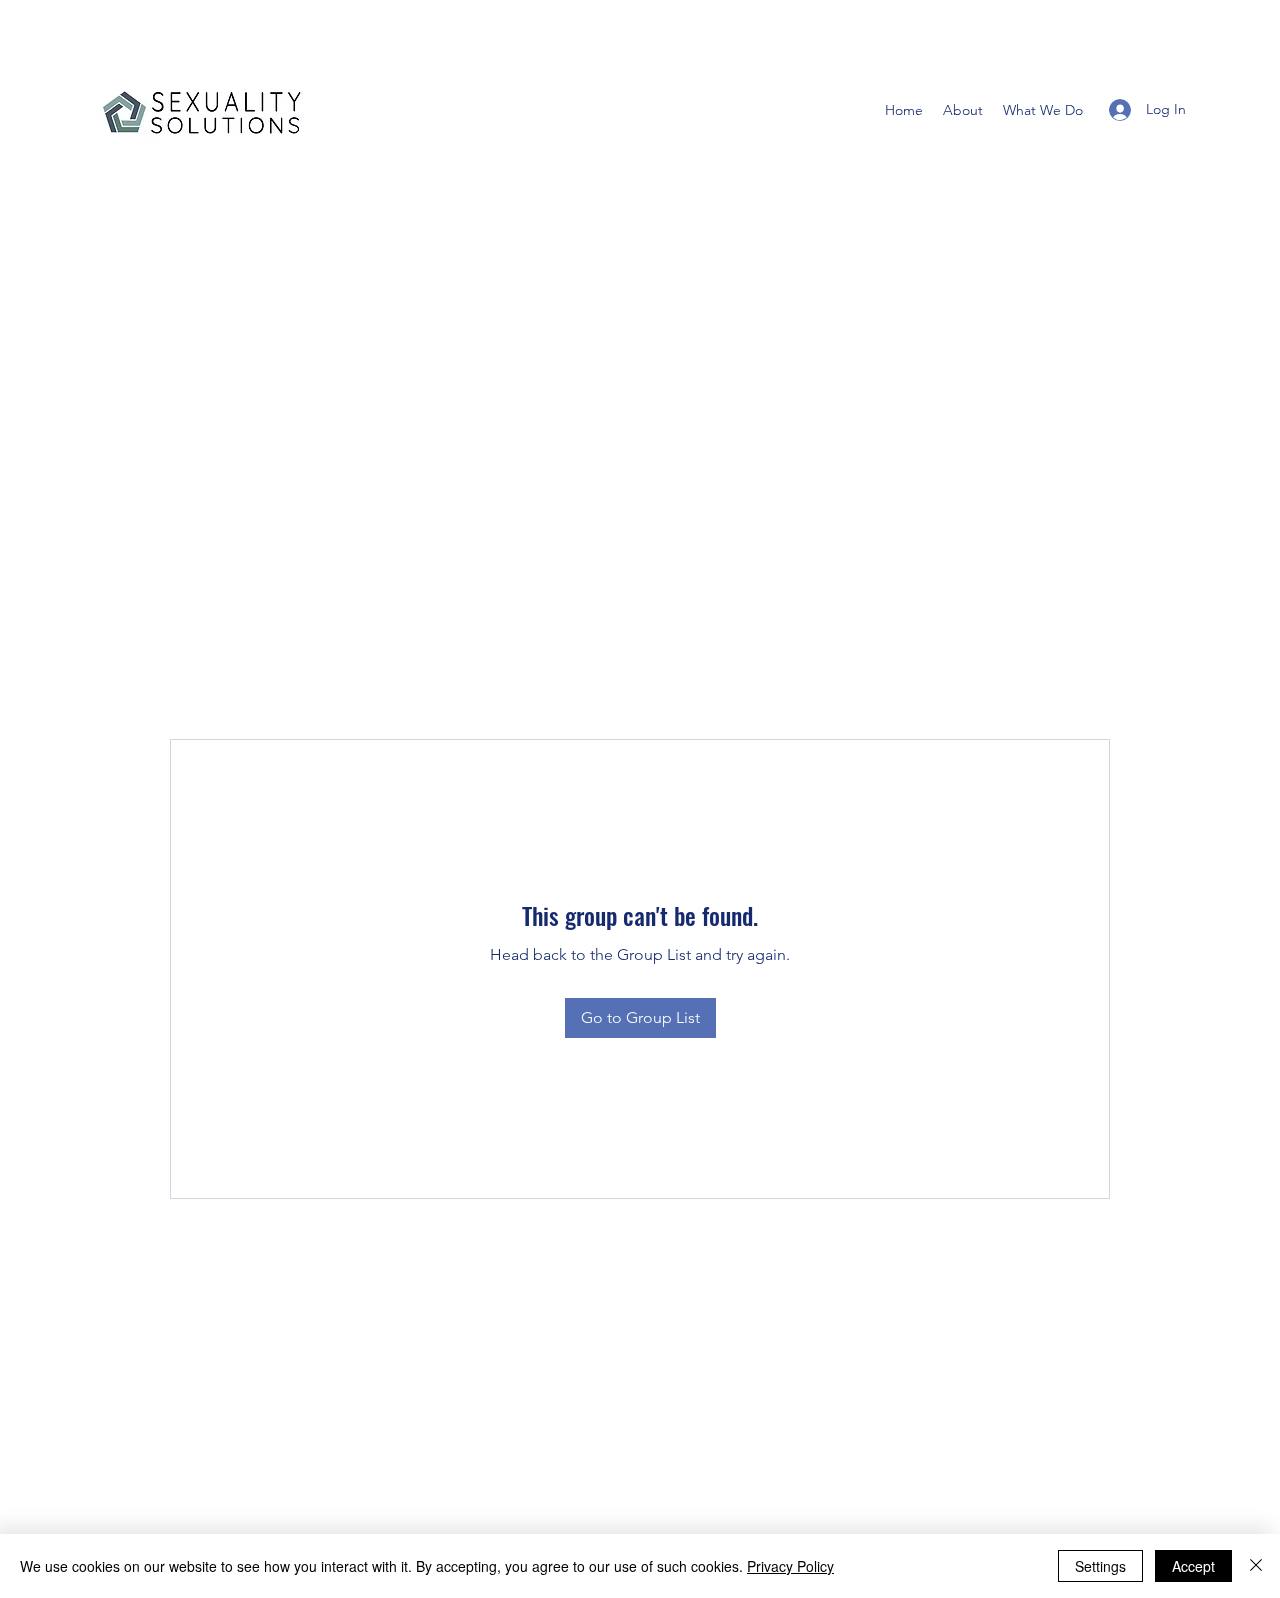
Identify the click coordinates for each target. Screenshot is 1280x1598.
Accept (1193, 1566)
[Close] (1256, 1566)
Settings (1100, 1566)
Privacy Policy (790, 1566)
